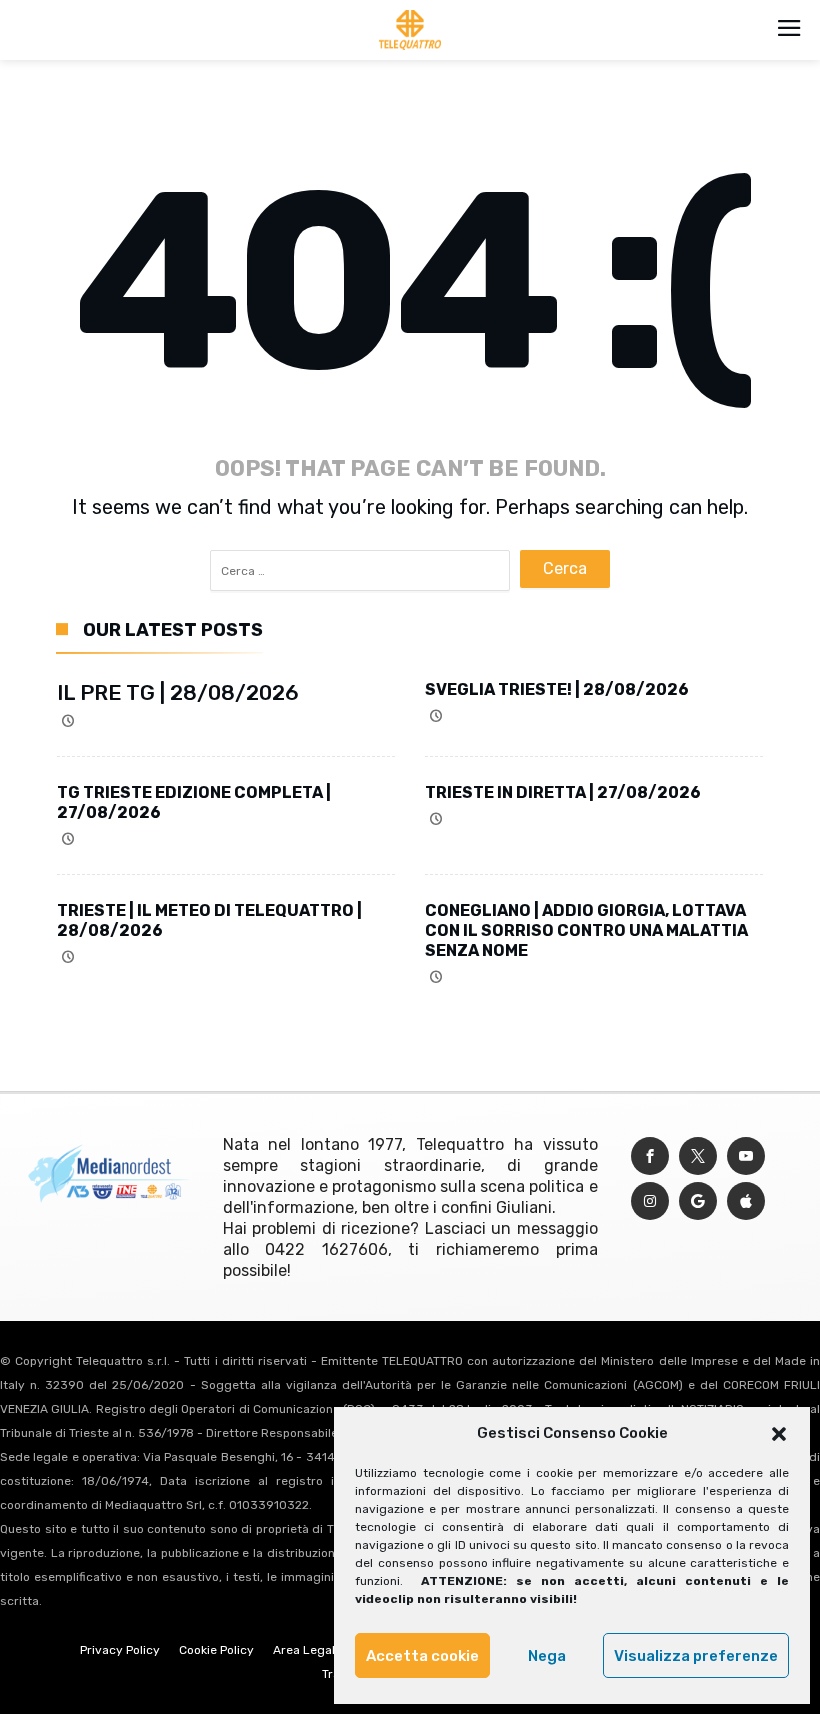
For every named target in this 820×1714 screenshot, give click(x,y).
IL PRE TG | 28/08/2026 (178, 692)
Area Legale (307, 1650)
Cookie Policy (216, 1650)
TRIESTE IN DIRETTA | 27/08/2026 (563, 792)
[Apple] (746, 1201)
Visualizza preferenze (696, 1656)
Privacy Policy (120, 1650)
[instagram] (650, 1201)
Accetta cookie (422, 1656)
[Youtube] (746, 1156)
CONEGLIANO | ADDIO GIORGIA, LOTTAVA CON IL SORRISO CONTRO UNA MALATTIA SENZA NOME (586, 930)
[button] (779, 1434)
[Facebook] (650, 1156)
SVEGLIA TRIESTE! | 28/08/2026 (557, 689)
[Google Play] (698, 1201)
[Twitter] (698, 1156)
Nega (547, 1656)
